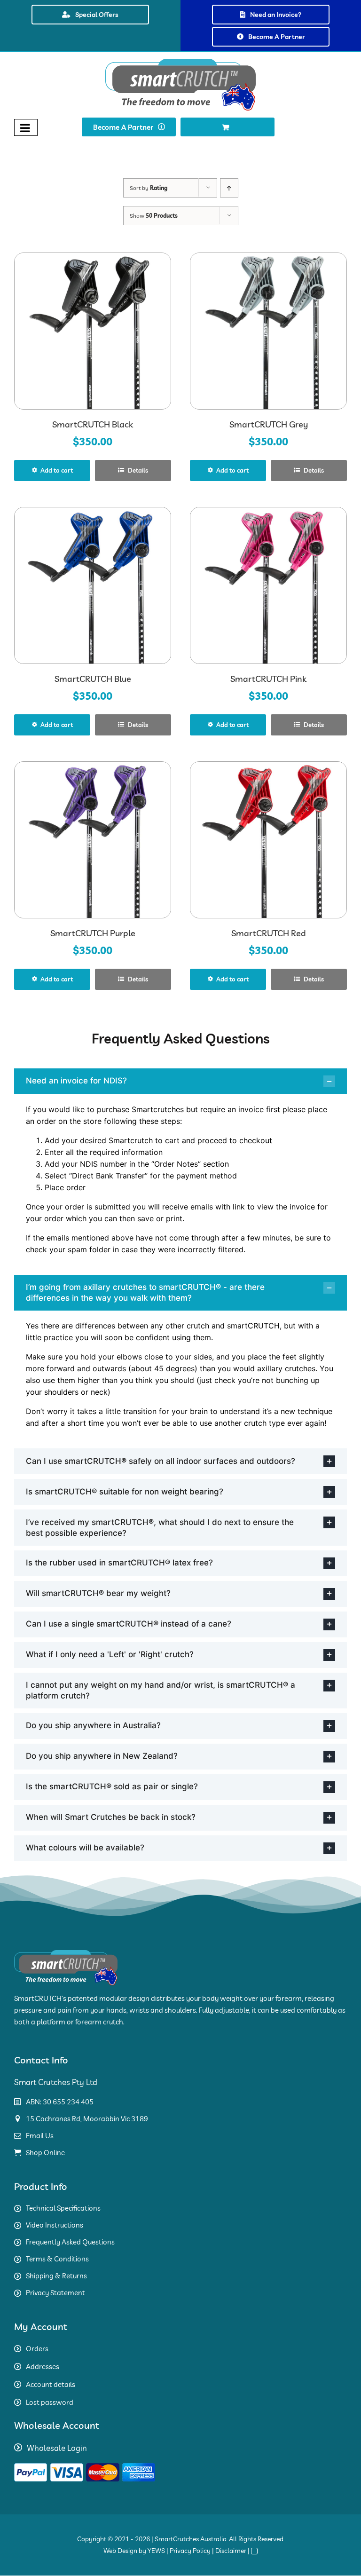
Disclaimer (231, 2551)
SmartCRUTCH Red (269, 933)
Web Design (120, 2551)
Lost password (50, 2402)
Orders (37, 2349)
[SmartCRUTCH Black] (93, 331)
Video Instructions (55, 2225)
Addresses (43, 2367)
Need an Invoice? (276, 15)
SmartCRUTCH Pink (268, 679)
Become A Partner (277, 37)
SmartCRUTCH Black (93, 424)
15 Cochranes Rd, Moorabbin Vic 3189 (87, 2119)
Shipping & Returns (56, 2276)
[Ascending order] (229, 188)
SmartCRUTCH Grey (269, 424)
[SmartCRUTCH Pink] (268, 585)
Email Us (40, 2136)
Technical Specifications (63, 2208)
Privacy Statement (55, 2293)
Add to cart (57, 470)
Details (137, 470)
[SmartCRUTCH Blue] (93, 585)
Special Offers (97, 15)
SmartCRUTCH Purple (93, 933)
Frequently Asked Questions (70, 2242)
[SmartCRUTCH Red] (268, 840)
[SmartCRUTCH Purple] (93, 840)
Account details (51, 2384)
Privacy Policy (190, 2551)
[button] (180, 1081)
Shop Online (45, 2153)
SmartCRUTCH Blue (93, 679)
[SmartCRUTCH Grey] (268, 331)
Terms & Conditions (57, 2259)
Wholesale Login (57, 2448)
